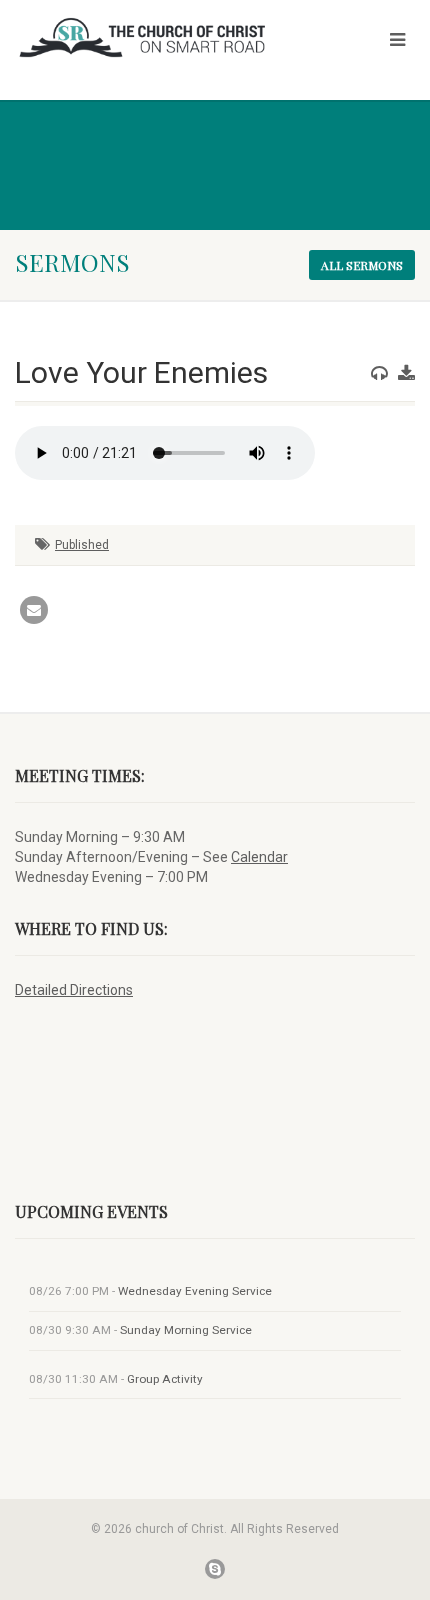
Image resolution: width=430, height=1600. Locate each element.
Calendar (259, 857)
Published (82, 545)
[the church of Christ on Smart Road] (143, 37)
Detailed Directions (74, 990)
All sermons (362, 265)
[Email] (34, 610)
